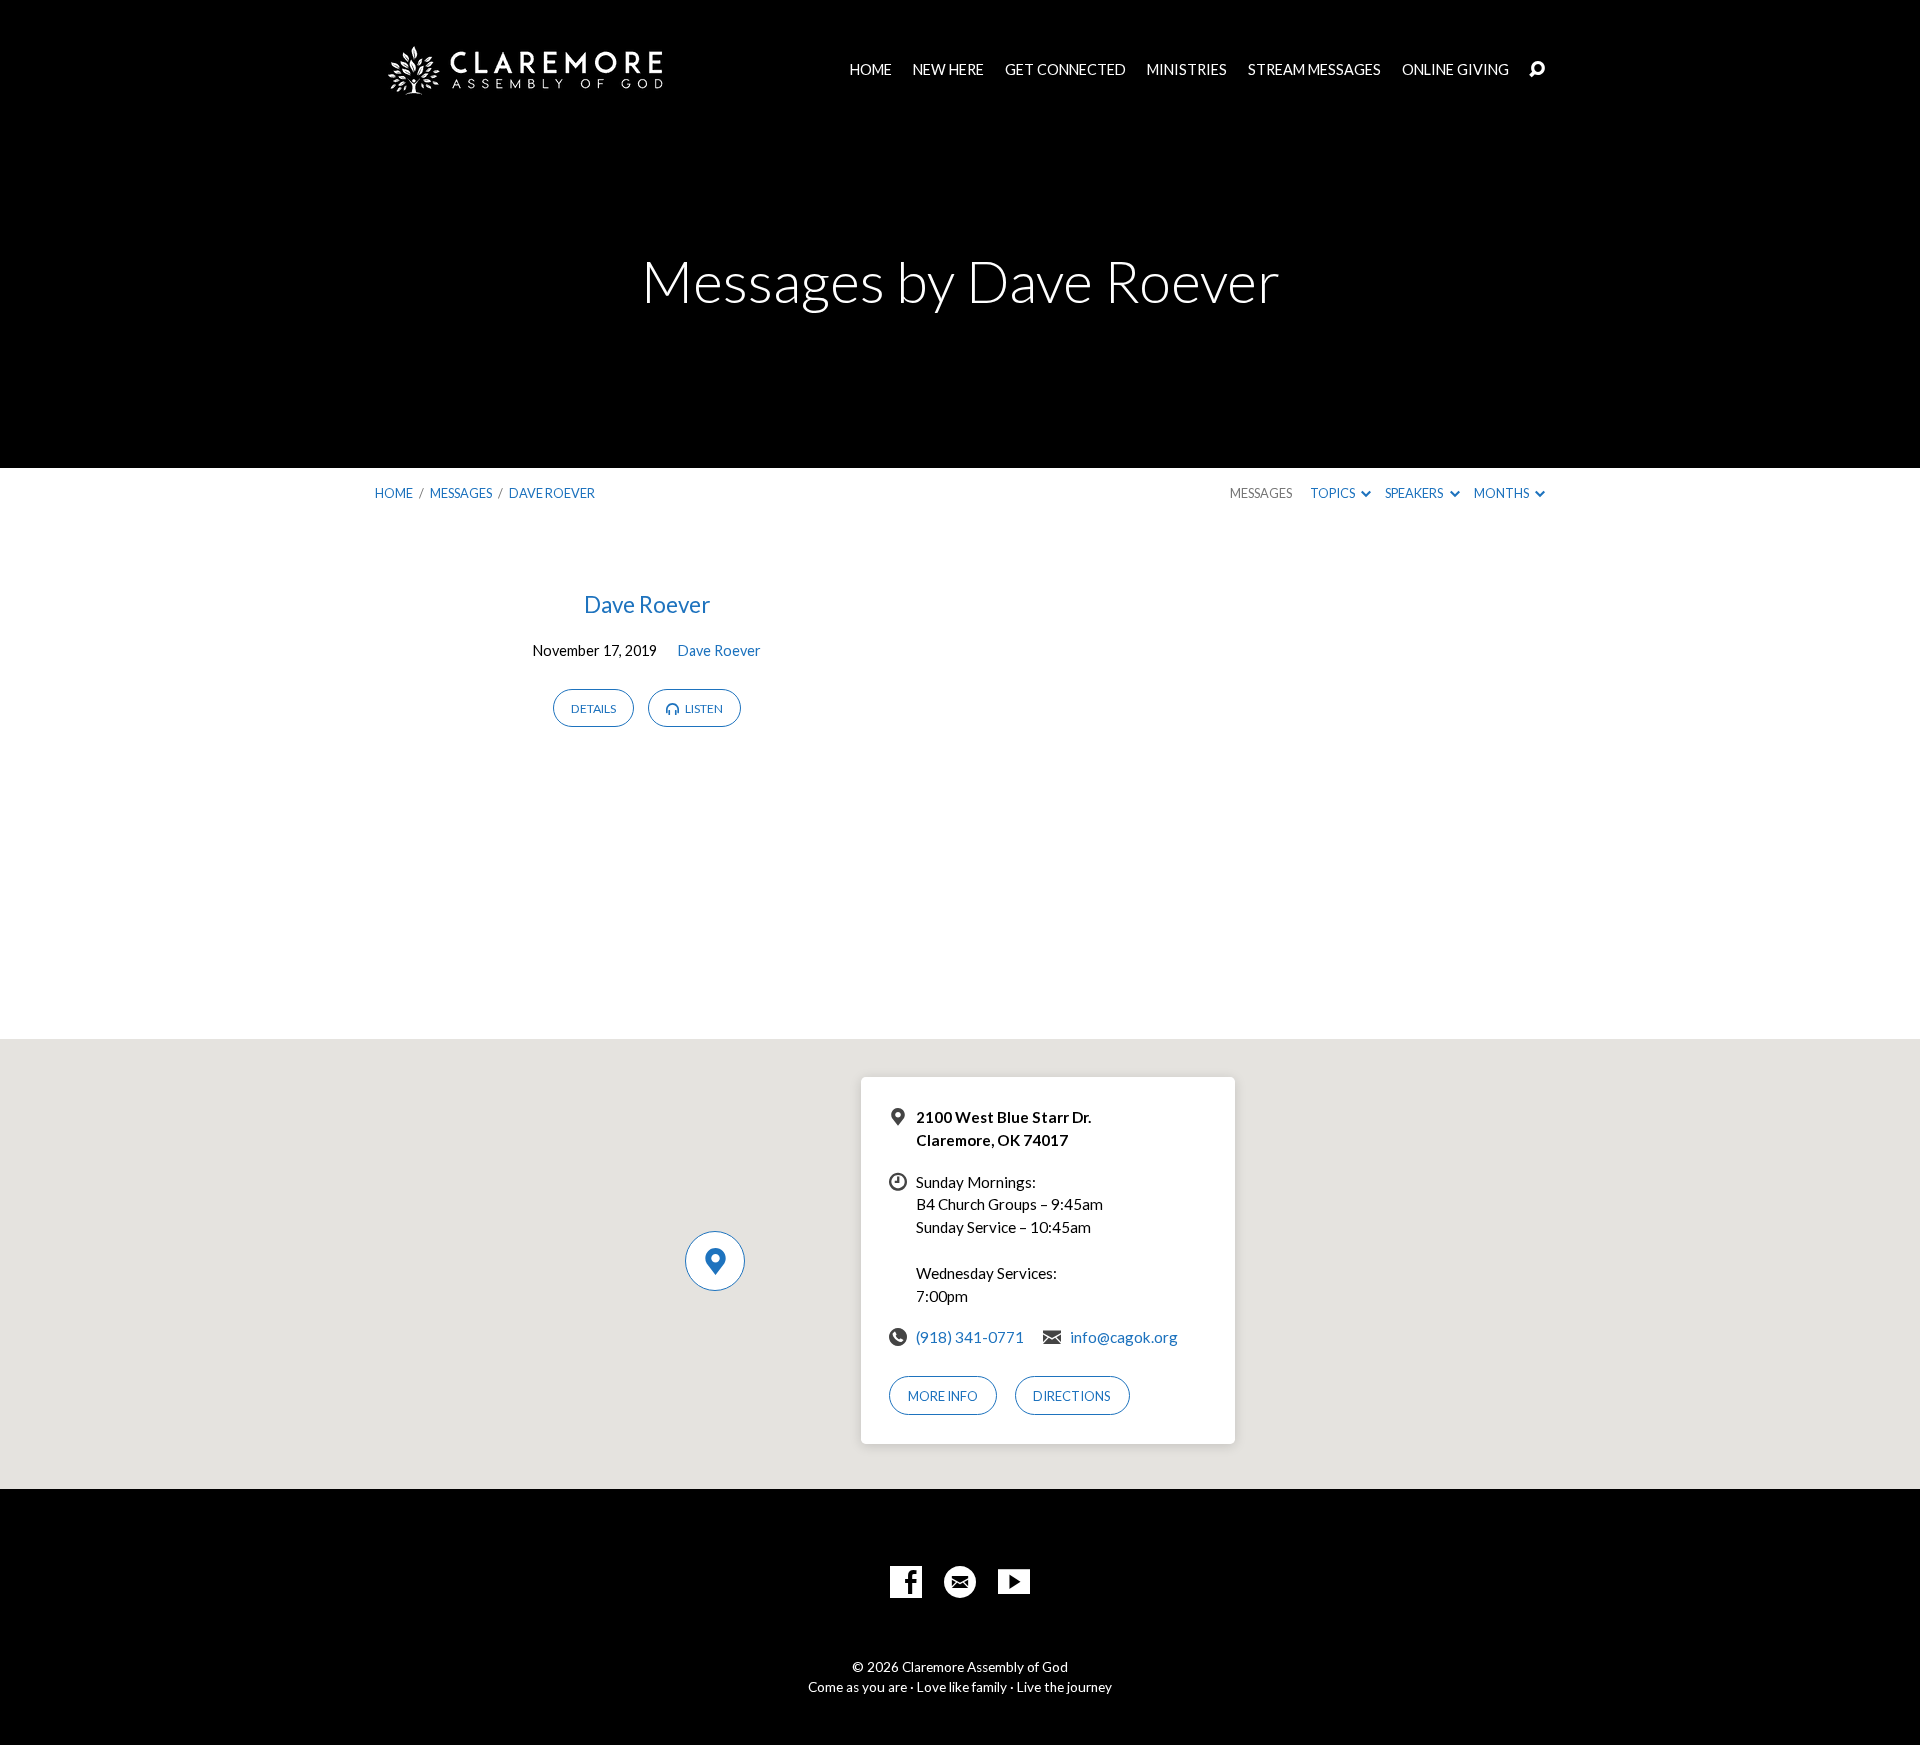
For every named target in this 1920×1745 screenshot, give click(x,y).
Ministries (1187, 70)
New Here (948, 70)
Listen (703, 708)
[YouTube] (1014, 1582)
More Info (943, 1396)
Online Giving (1455, 70)
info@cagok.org (1124, 1337)
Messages (461, 493)
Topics (1333, 493)
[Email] (960, 1582)
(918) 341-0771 (970, 1337)
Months (1502, 493)
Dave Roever (552, 493)
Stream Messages (1314, 70)
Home (871, 70)
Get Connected (1065, 70)
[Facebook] (906, 1582)
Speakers (1415, 493)
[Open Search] (1537, 70)
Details (593, 708)
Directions (1072, 1396)
